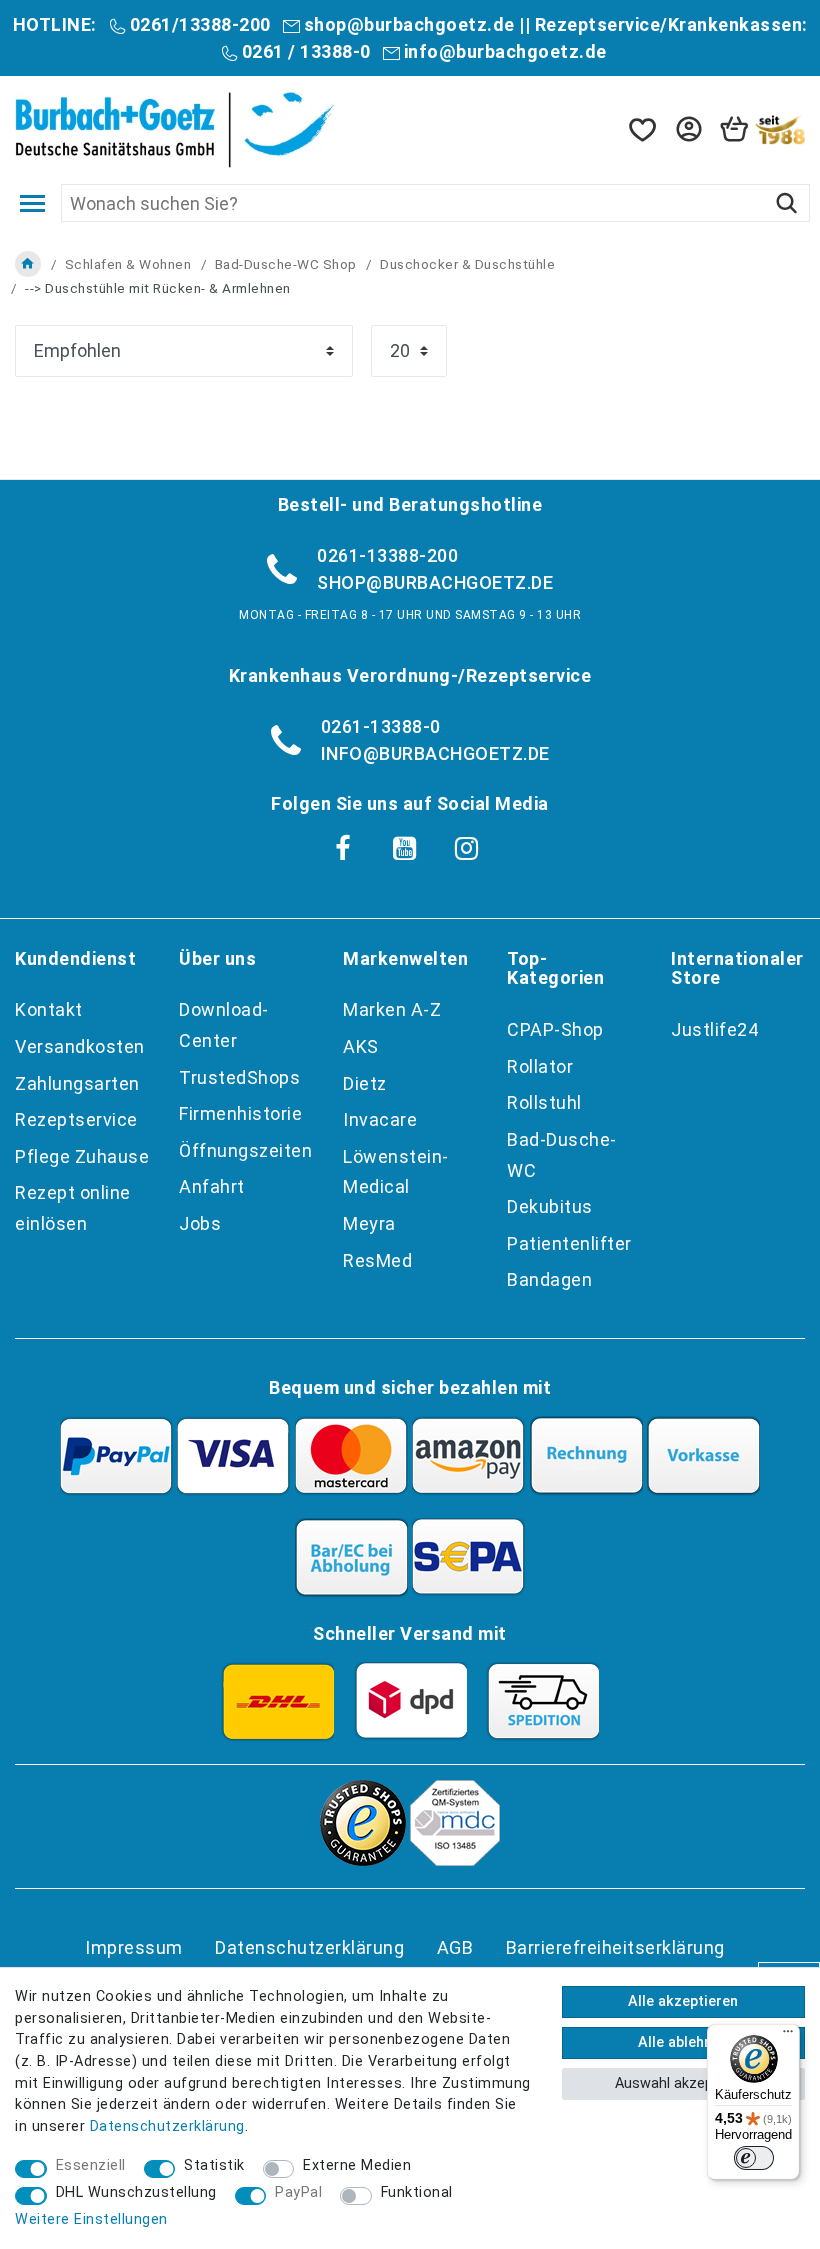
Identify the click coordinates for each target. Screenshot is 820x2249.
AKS (361, 1046)
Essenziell (91, 2165)
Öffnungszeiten (245, 1150)
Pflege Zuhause (82, 1156)
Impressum (134, 1947)
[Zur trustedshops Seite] (363, 1859)
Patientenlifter (569, 1243)
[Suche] (786, 203)
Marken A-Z (392, 1009)
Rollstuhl (544, 1102)
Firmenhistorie (240, 1113)
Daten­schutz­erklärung (309, 1947)
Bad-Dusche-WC (562, 1155)
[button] (687, 129)
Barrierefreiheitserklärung (615, 1947)
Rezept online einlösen (73, 1208)
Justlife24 (714, 1029)
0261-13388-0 (381, 726)
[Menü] (788, 2036)
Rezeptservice (76, 1119)
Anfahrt (212, 1186)
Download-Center (224, 1025)
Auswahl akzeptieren (683, 2083)
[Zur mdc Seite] (455, 1859)
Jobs (200, 1223)
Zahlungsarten (77, 1083)
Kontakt (49, 1009)
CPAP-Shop (555, 1029)
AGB (455, 1947)
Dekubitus (550, 1206)
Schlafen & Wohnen (128, 264)
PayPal (298, 2192)
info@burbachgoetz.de (505, 51)
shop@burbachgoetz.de (409, 24)
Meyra (369, 1223)
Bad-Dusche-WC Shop (286, 264)
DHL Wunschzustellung (136, 2192)
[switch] (754, 2158)
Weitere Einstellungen (91, 2219)
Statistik (214, 2165)
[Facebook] (343, 849)
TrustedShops (239, 1077)
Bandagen (549, 1279)
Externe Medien (357, 2165)
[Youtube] (405, 849)
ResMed (377, 1260)
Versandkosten (80, 1046)
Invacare (380, 1119)
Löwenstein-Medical (396, 1172)
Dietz (365, 1083)
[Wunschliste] (641, 129)
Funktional (417, 2192)
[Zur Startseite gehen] (28, 264)
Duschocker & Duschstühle (467, 264)
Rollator (540, 1066)
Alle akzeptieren (683, 2001)
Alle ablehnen (683, 2042)
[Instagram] (467, 849)
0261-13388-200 (387, 555)
